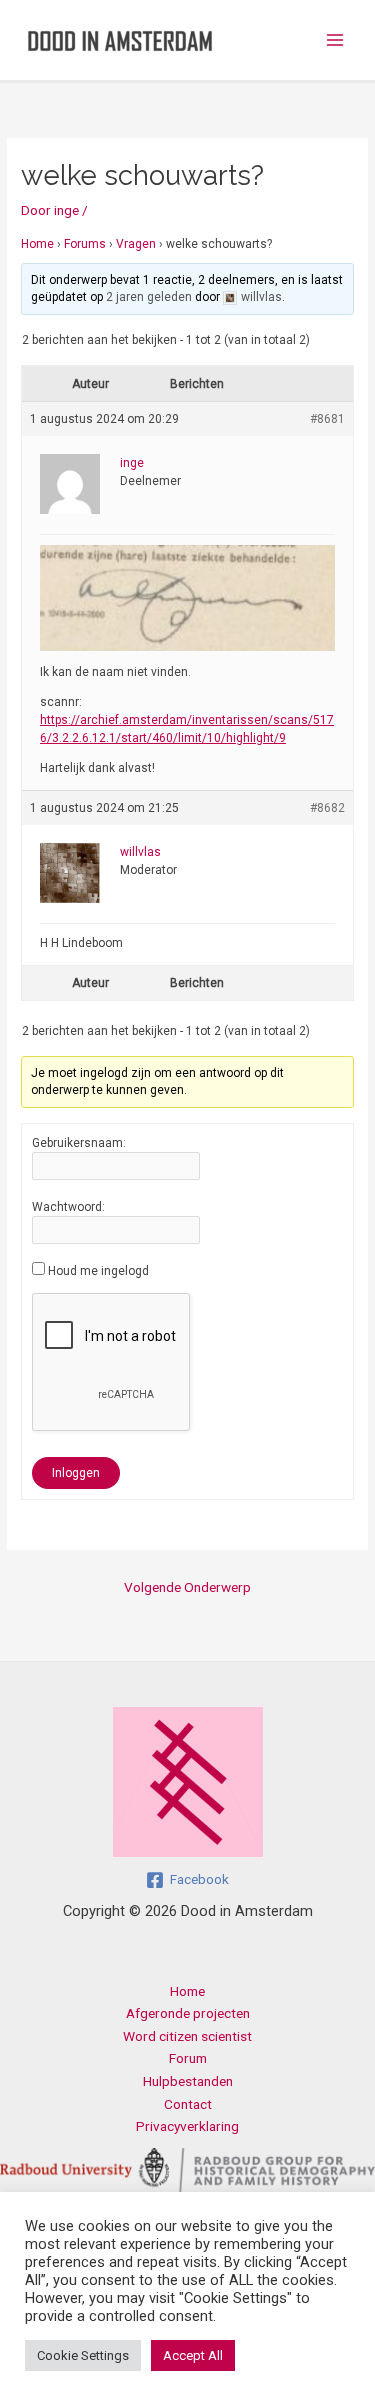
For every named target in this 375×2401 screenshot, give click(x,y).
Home (37, 244)
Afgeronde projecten (188, 2013)
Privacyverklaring (187, 2126)
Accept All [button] (193, 2355)
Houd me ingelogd (98, 1271)
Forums (85, 244)
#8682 (327, 808)
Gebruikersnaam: (79, 1143)
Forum (188, 2058)
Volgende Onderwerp (187, 1587)
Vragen (136, 244)
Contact (188, 2104)
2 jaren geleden (149, 297)
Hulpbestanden (188, 2081)
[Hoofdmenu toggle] (335, 40)
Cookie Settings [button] (83, 2355)
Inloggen (76, 1473)
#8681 (327, 419)
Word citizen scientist (187, 2036)
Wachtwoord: (68, 1207)
